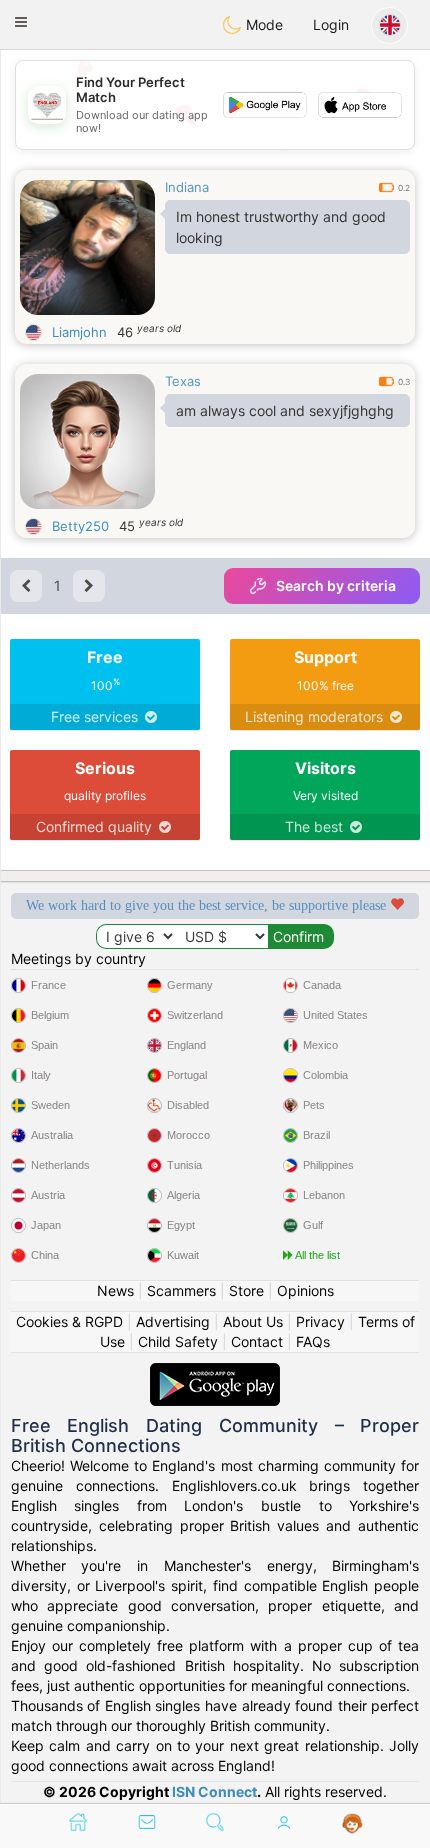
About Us (253, 1321)
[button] (21, 22)
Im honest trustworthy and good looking (281, 227)
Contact (257, 1341)
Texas (183, 381)
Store (246, 1290)
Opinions (305, 1290)
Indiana (187, 187)
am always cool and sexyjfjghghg (285, 410)
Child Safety (178, 1341)
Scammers (181, 1290)
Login (331, 24)
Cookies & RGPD (69, 1321)
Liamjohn (79, 332)
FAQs (313, 1341)
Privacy (320, 1321)
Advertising (173, 1321)
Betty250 (80, 526)
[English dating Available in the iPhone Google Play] (215, 1372)
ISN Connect (214, 1791)
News (115, 1290)
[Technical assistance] (352, 1824)
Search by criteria (336, 585)
